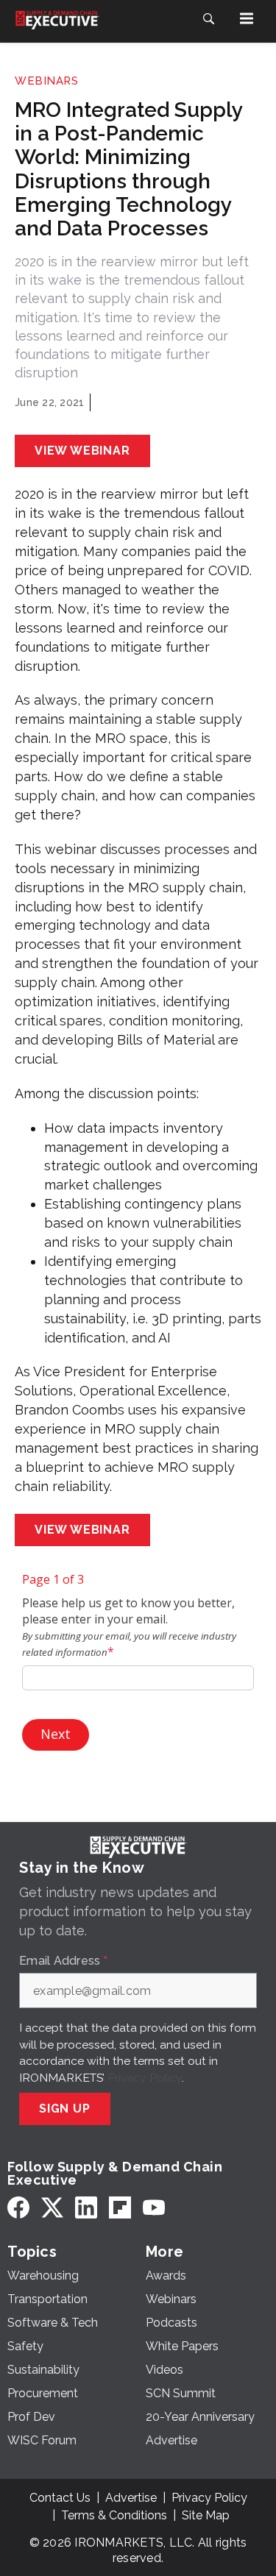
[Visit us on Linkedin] (86, 2207)
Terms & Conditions (114, 2515)
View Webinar (82, 451)
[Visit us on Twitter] (52, 2207)
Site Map (206, 2515)
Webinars (46, 81)
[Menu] (247, 18)
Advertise (131, 2498)
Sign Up (65, 2109)
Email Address (63, 1961)
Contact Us (60, 2498)
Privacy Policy (145, 2078)
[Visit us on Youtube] (154, 2207)
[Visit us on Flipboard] (120, 2207)
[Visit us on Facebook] (18, 2207)
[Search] (208, 18)
